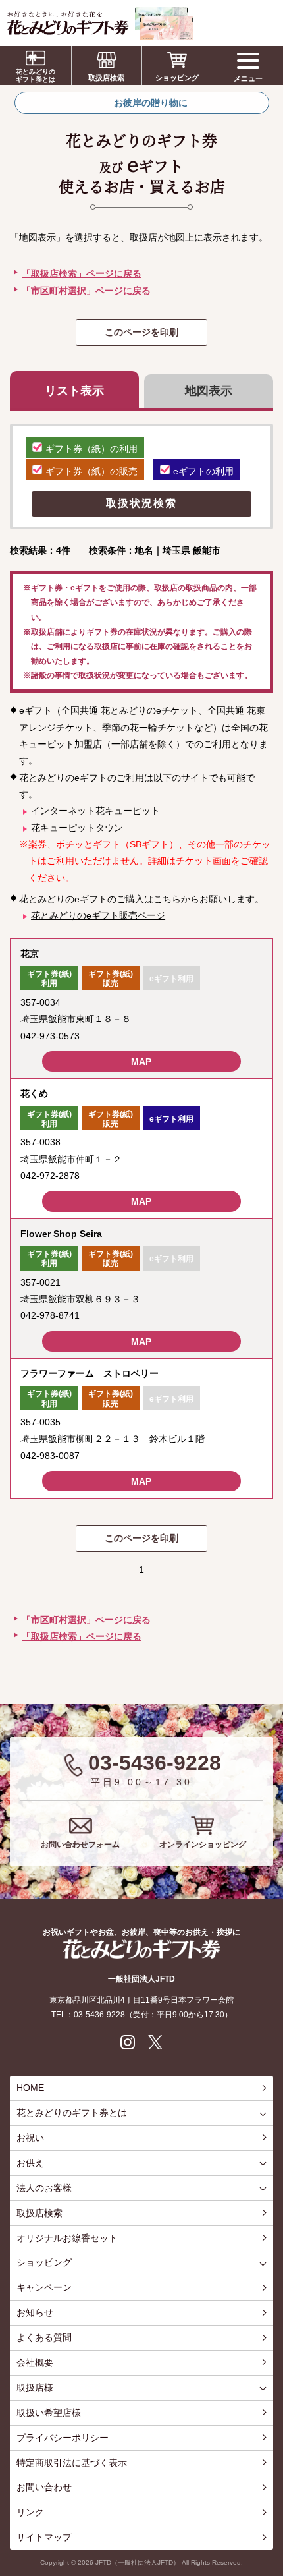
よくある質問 (44, 2337)
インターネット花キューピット (95, 811)
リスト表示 (74, 391)
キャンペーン (44, 2287)
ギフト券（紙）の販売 (91, 471)
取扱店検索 (106, 78)
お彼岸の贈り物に (151, 103)
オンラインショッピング (203, 1845)
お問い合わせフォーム (80, 1845)
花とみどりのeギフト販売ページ (98, 915)
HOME (30, 2088)
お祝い (30, 2138)
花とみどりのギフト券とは (36, 75)
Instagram (128, 2042)
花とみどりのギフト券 (141, 1949)
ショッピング (177, 78)
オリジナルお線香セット (67, 2238)
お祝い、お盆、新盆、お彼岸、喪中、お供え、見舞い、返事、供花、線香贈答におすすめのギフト (100, 23)
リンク (30, 2512)
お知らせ (35, 2312)
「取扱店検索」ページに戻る (82, 273)
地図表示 (209, 391)
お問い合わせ (44, 2487)
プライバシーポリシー (63, 2438)
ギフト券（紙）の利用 (91, 449)
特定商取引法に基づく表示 (72, 2463)
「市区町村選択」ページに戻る (86, 291)
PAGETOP (270, 2517)
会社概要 (35, 2362)
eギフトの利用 (203, 471)
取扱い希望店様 (49, 2413)
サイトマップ (44, 2537)
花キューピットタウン (77, 828)
